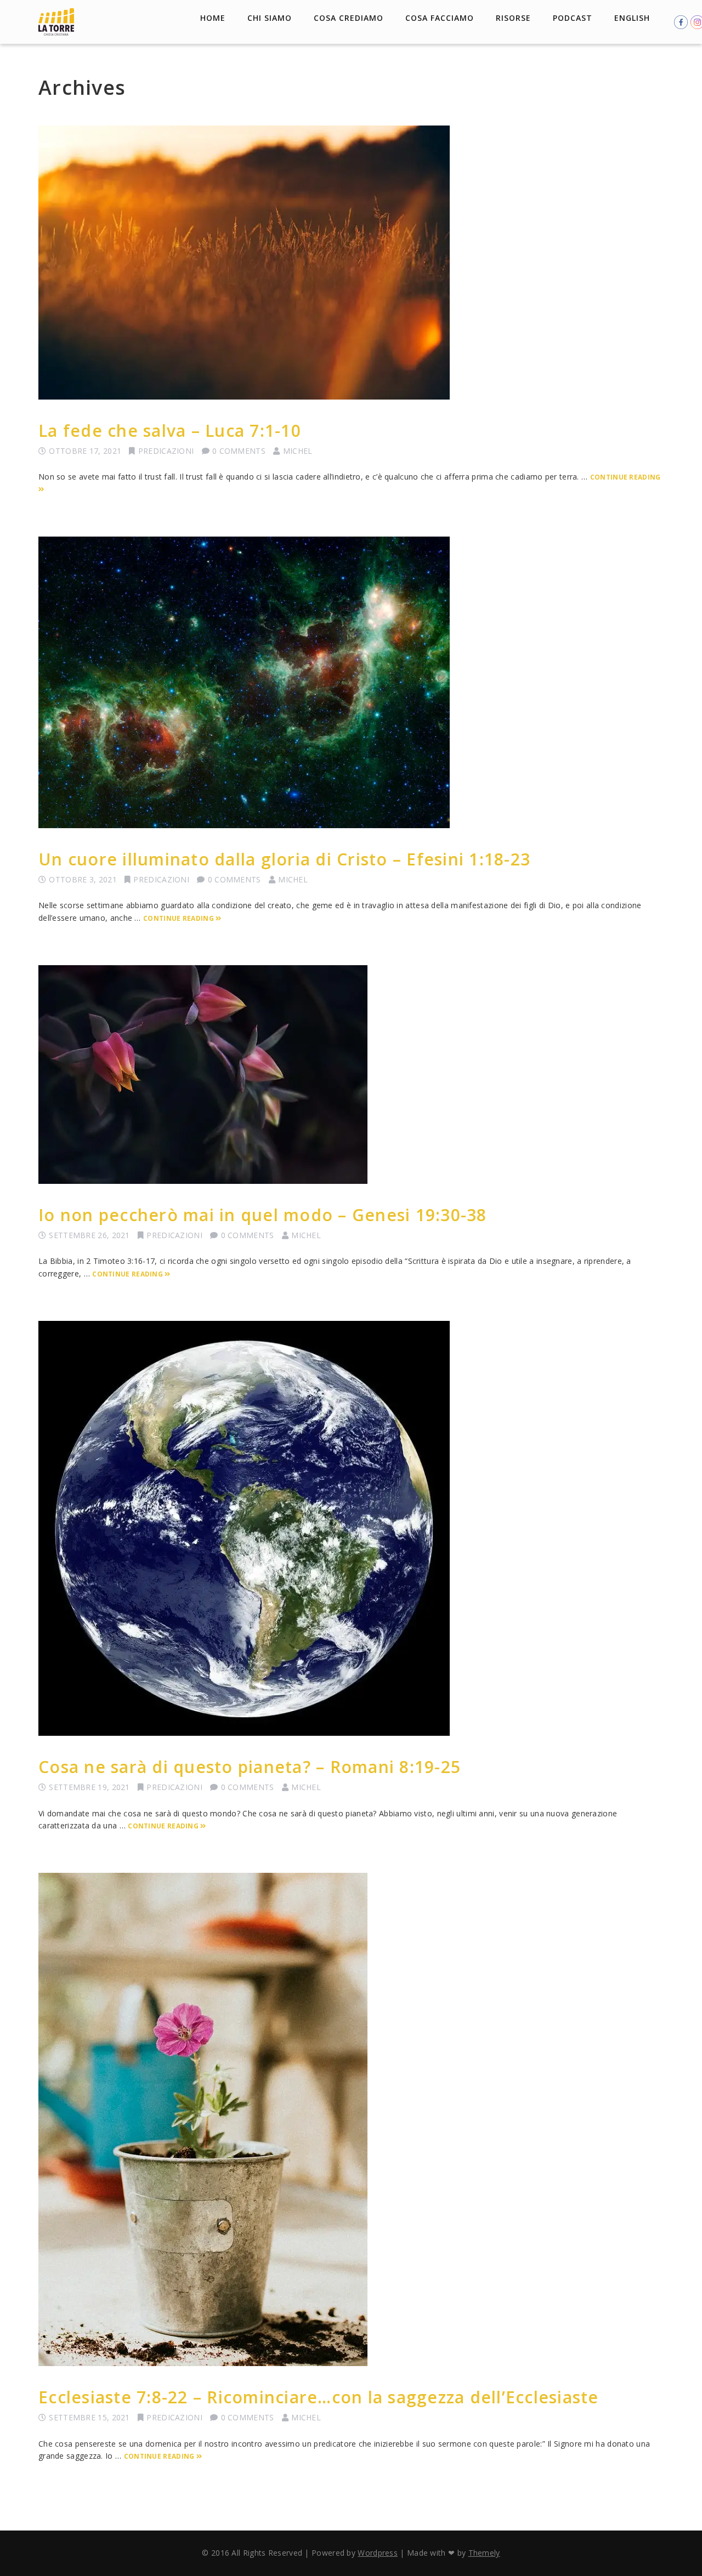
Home (213, 18)
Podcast (573, 18)
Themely (484, 2553)
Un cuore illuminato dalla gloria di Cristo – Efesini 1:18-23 (284, 859)
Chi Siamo (270, 18)
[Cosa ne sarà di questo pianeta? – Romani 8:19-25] (351, 1528)
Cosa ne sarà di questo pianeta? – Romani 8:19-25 (250, 1767)
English (632, 18)
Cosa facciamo (440, 18)
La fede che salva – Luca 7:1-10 (170, 431)
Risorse (513, 18)
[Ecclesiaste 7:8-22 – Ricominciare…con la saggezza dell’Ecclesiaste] (351, 2119)
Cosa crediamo (349, 18)
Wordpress (378, 2553)
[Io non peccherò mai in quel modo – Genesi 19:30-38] (351, 1075)
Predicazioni (166, 451)
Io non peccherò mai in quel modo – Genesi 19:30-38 (263, 1215)
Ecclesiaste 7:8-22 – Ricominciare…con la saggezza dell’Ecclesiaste (319, 2397)
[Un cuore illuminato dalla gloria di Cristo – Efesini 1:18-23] (351, 682)
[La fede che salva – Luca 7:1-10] (351, 263)
